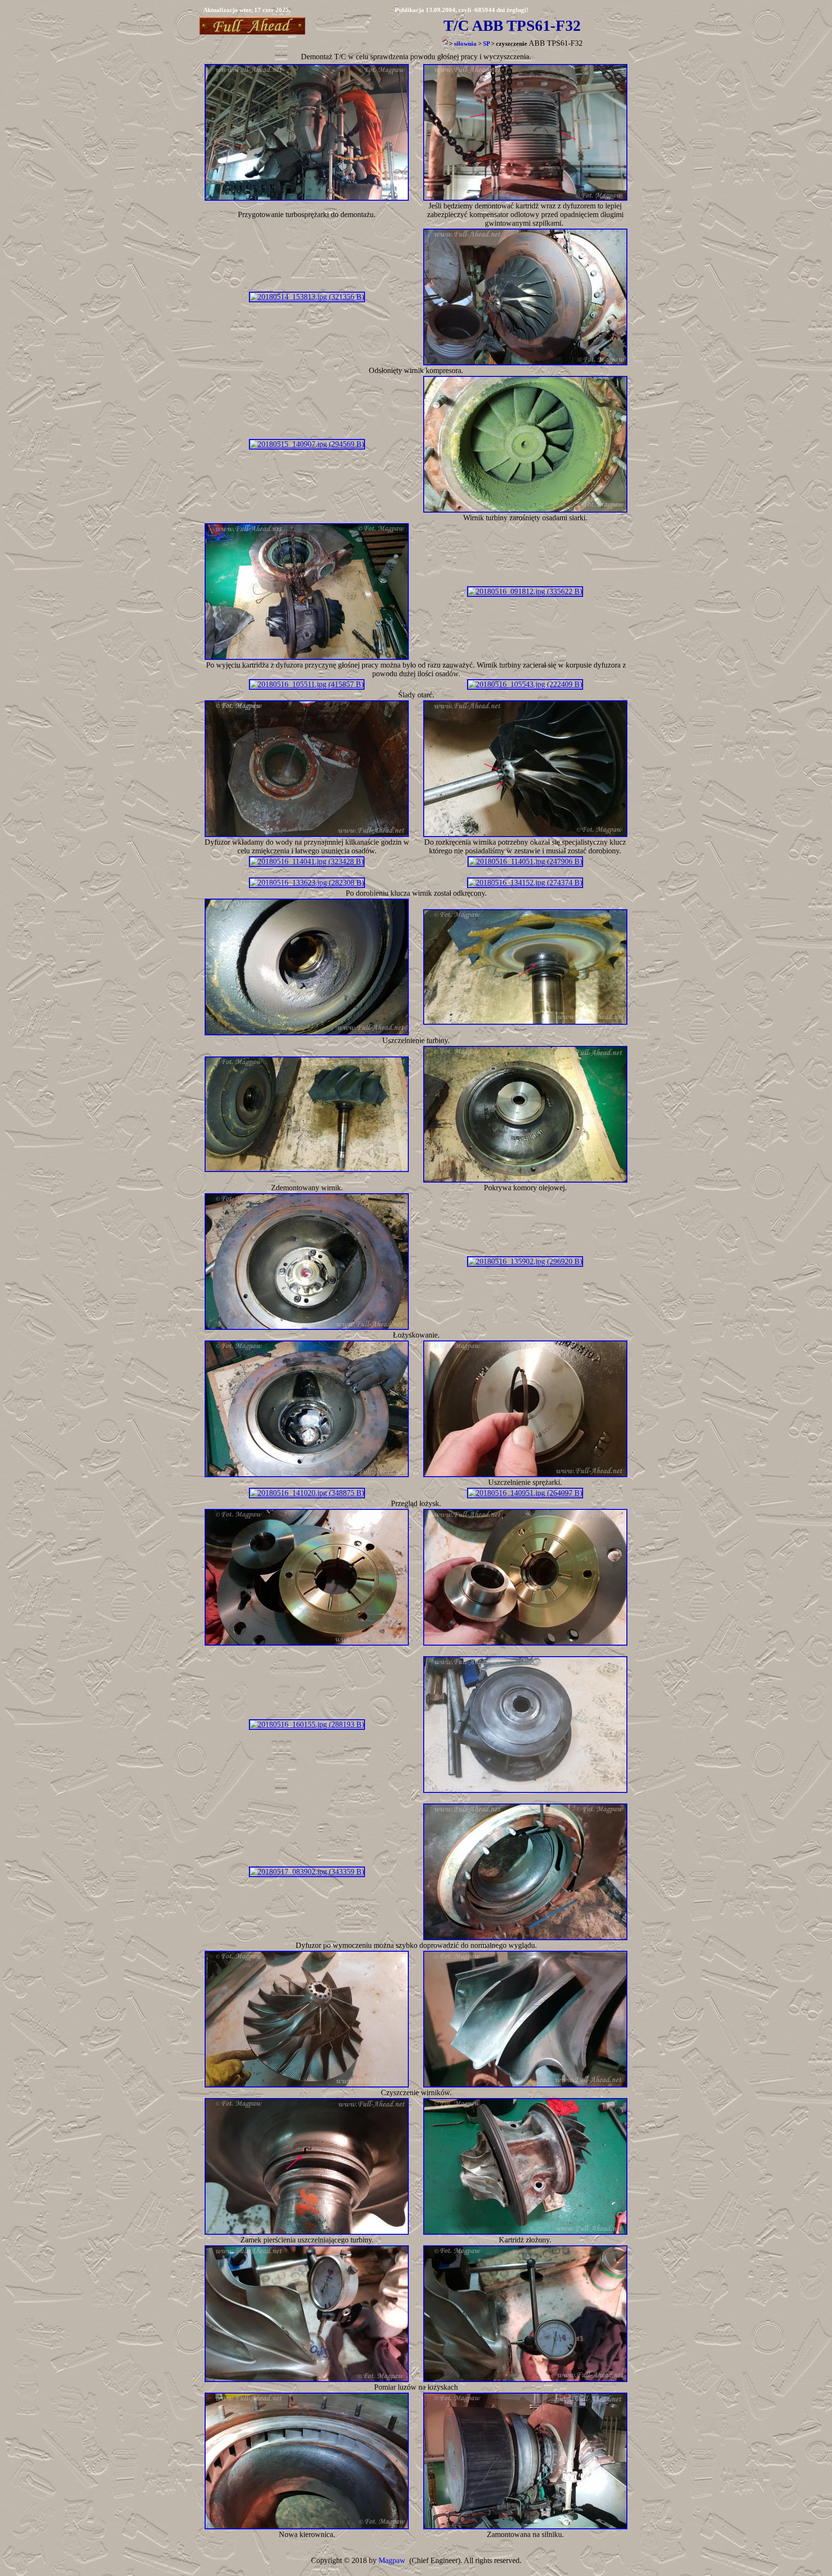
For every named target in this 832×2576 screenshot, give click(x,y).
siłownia (465, 44)
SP (486, 44)
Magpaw (392, 2560)
